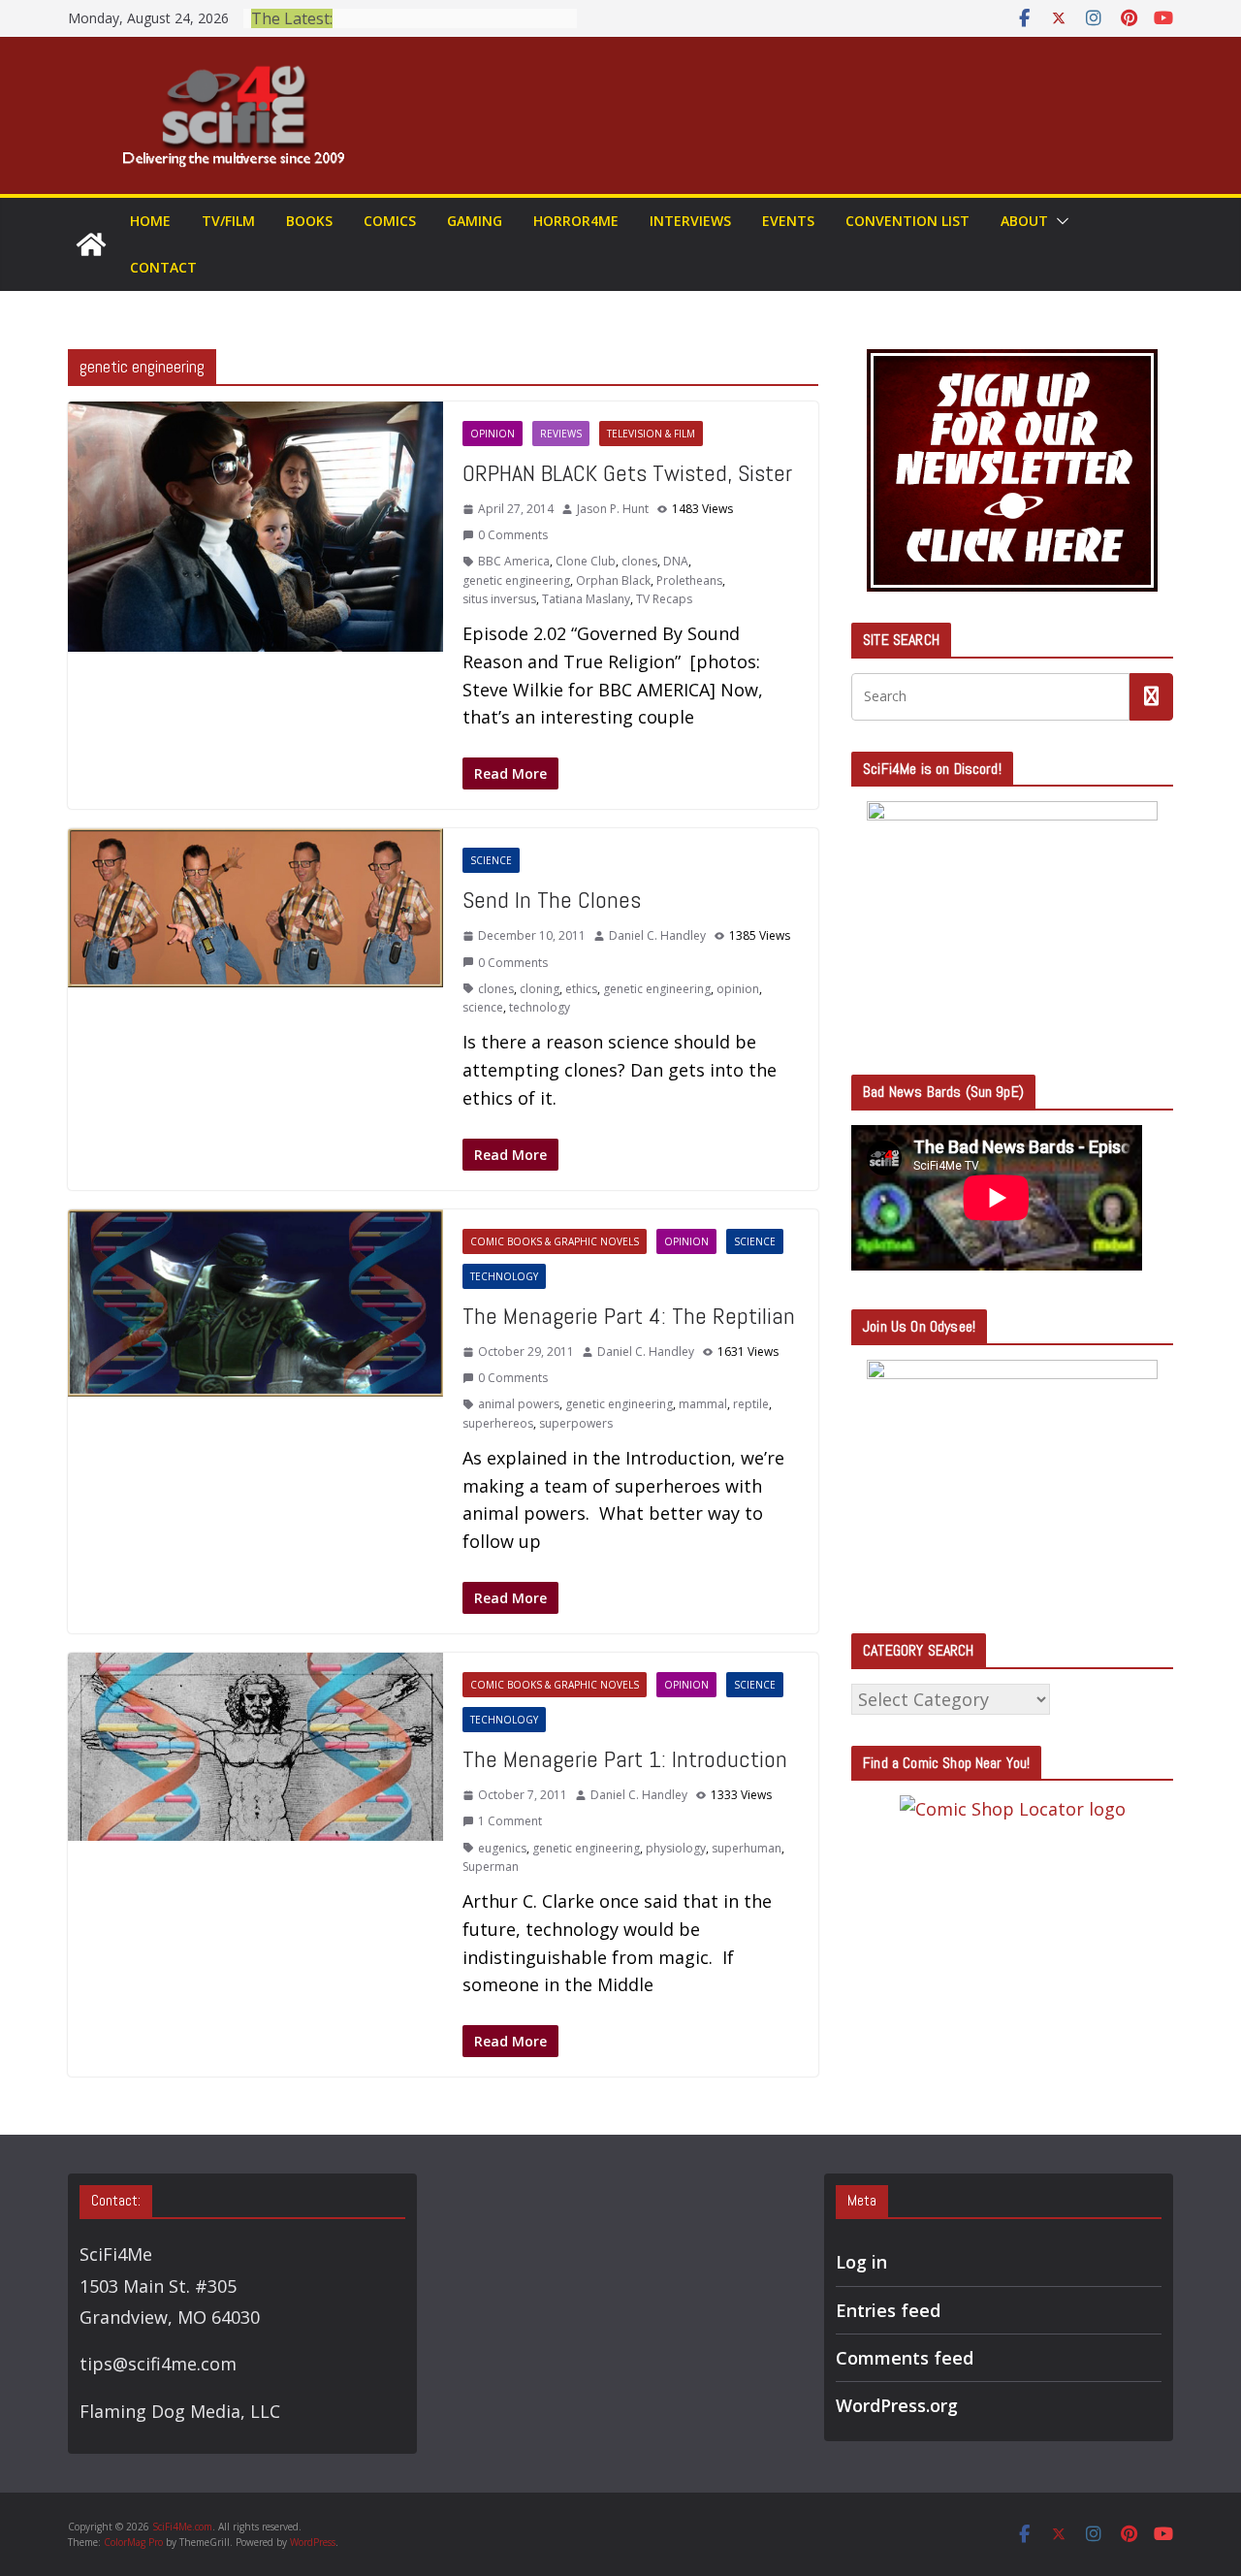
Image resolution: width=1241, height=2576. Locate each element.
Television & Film (651, 434)
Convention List (907, 221)
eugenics (502, 1848)
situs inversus (499, 599)
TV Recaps (664, 599)
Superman (491, 1867)
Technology (504, 1276)
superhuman (747, 1848)
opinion (738, 989)
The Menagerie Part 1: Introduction (625, 1759)
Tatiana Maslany (586, 599)
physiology (676, 1848)
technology (540, 1007)
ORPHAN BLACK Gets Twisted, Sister (627, 473)
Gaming (475, 221)
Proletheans (689, 580)
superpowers (576, 1423)
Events (788, 221)
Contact (163, 267)
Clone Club (586, 561)
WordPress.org (897, 2405)
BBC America (514, 561)
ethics (581, 989)
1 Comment (510, 1821)
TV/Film (228, 221)
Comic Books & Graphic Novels (555, 1241)
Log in (861, 2262)
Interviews (690, 221)
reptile (751, 1404)
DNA (676, 561)
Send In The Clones (552, 900)
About (1024, 221)
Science (491, 860)
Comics (390, 221)
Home (150, 221)
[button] (1059, 221)
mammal (703, 1404)
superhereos (498, 1423)
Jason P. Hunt (613, 509)
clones (639, 561)
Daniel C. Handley (657, 935)
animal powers (519, 1404)
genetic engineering (516, 580)
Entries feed (888, 2310)
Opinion (493, 434)
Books (309, 221)
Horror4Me (576, 221)
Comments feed (905, 2358)
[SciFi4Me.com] (91, 244)
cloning (540, 989)
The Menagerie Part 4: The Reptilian (629, 1316)
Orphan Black (613, 580)
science (483, 1007)
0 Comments (513, 535)
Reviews (561, 434)
